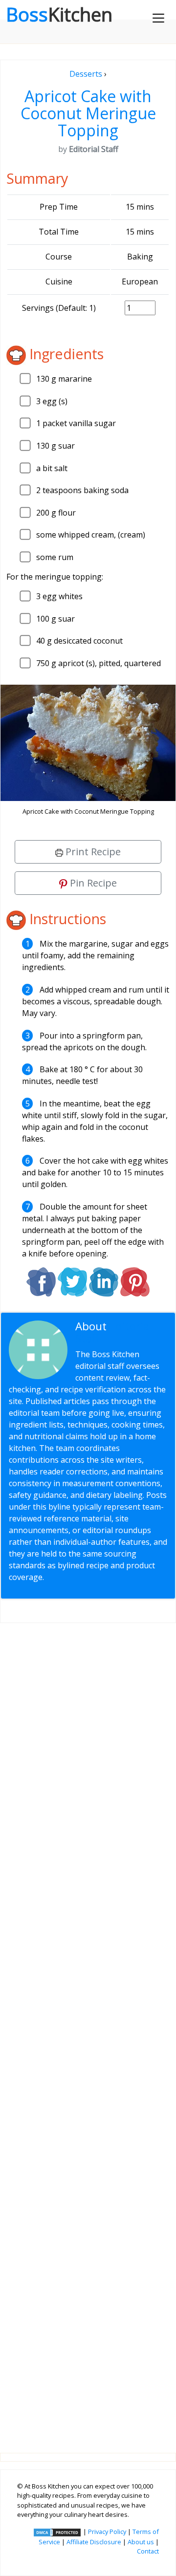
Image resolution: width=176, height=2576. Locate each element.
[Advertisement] (88, 2030)
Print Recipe (92, 852)
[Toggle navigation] (158, 18)
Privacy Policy (107, 2532)
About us (141, 2542)
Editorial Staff (114, 1332)
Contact (148, 2551)
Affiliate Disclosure (94, 2542)
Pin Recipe (92, 883)
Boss (59, 14)
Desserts (86, 74)
